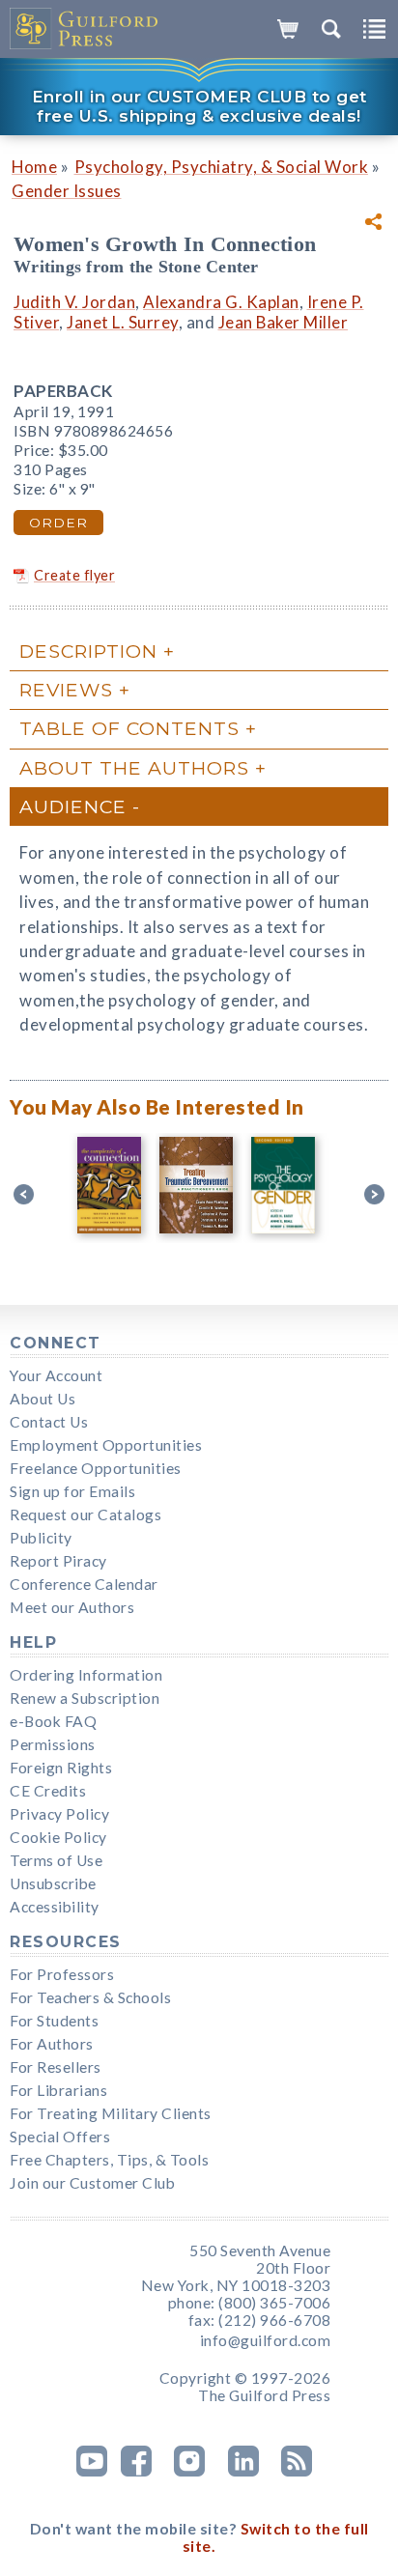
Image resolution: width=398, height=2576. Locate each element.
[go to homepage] (85, 29)
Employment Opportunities (106, 1445)
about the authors (134, 768)
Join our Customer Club (92, 2183)
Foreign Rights (61, 1768)
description (88, 651)
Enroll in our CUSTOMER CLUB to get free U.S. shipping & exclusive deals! (199, 106)
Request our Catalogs (85, 1514)
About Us (43, 1399)
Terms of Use (56, 1860)
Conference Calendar (84, 1584)
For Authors (52, 2044)
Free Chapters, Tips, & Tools (109, 2160)
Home (34, 167)
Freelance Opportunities (96, 1468)
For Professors (62, 1974)
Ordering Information (86, 1675)
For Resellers (56, 2067)
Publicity (41, 1538)
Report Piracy (58, 1561)
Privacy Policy (59, 1814)
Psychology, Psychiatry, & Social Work (222, 167)
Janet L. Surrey (123, 322)
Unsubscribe (53, 1883)
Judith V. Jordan (74, 302)
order (58, 523)
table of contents (129, 728)
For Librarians (58, 2090)
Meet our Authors (72, 1607)
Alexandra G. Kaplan (221, 302)
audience (73, 807)
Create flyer (74, 575)
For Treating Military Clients (111, 2113)
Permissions (53, 1744)
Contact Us (49, 1422)
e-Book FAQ (53, 1721)
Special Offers (60, 2137)
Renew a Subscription (85, 1698)
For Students (54, 2021)
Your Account (56, 1375)
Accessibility (55, 1907)
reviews (66, 690)
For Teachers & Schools (90, 1997)
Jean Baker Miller (284, 322)
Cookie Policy (58, 1837)
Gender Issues (67, 191)
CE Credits (48, 1791)
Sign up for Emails (72, 1491)
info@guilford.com (266, 2340)
